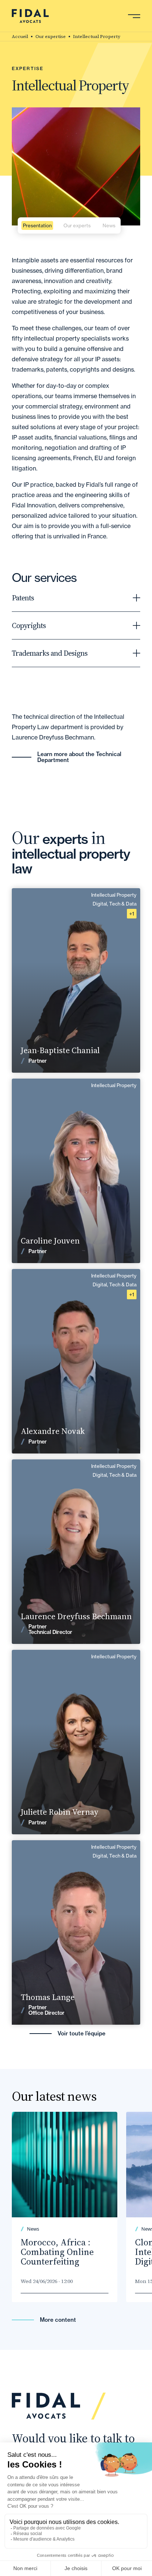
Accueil (20, 37)
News (109, 225)
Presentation (37, 225)
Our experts (77, 225)
